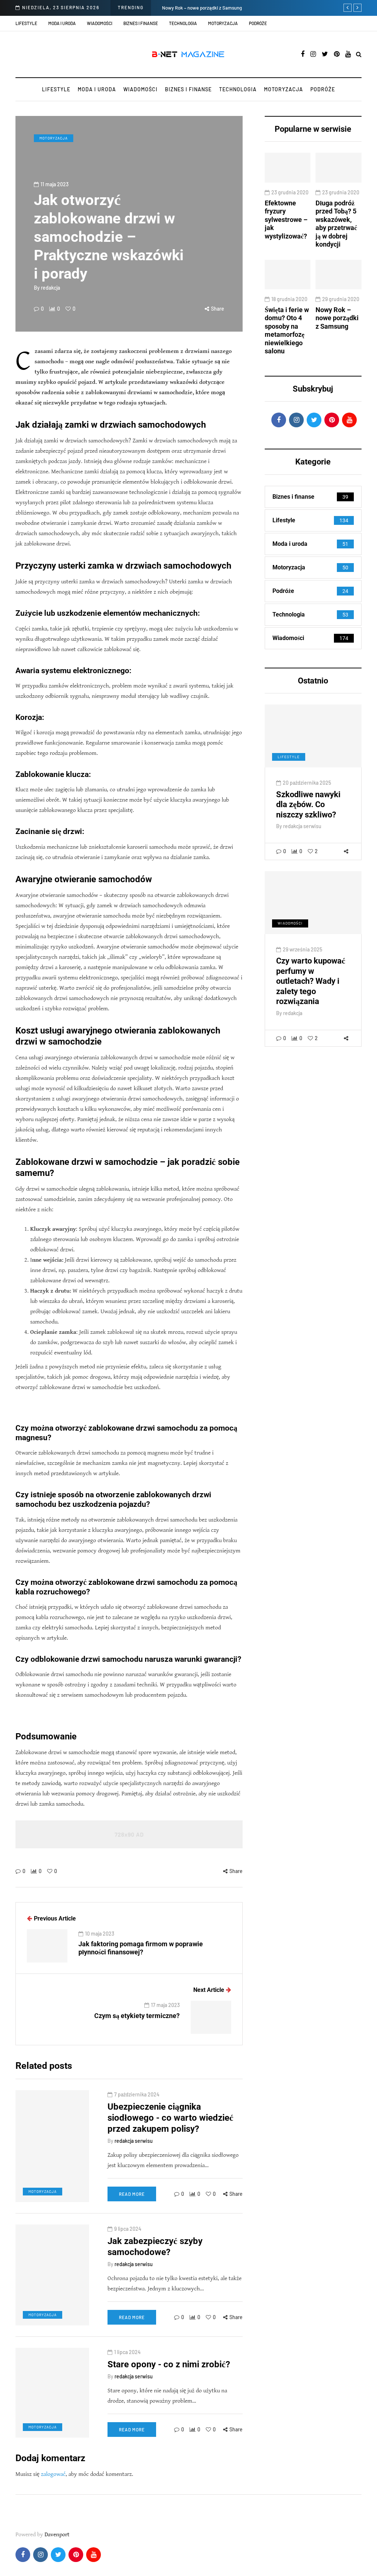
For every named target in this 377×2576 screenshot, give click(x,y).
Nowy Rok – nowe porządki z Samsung (202, 8)
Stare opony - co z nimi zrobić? (169, 2364)
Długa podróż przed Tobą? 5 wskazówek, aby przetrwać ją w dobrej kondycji (336, 224)
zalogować (53, 2474)
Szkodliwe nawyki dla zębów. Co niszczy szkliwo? (308, 805)
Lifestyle (26, 23)
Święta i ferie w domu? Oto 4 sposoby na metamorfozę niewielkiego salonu (287, 331)
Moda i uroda (62, 23)
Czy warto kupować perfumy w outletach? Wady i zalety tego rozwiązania (311, 981)
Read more (132, 2194)
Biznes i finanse (141, 23)
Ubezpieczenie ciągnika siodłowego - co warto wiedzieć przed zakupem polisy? (170, 2118)
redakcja (50, 288)
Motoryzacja (223, 23)
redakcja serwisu (302, 826)
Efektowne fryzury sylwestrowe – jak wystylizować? (286, 220)
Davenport (57, 2535)
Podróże (258, 23)
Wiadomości (100, 23)
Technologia (183, 23)
